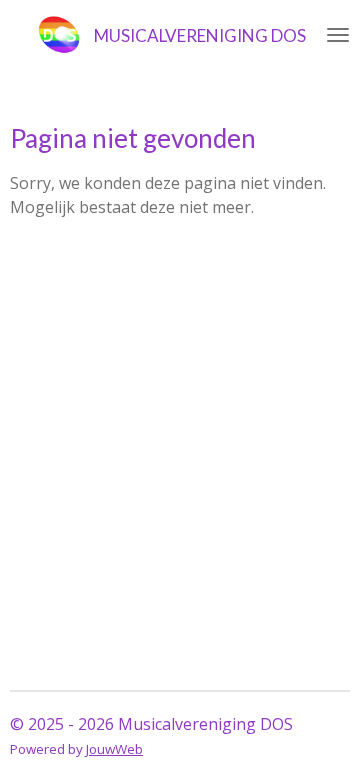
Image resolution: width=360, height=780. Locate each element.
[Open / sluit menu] (338, 35)
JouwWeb (114, 749)
